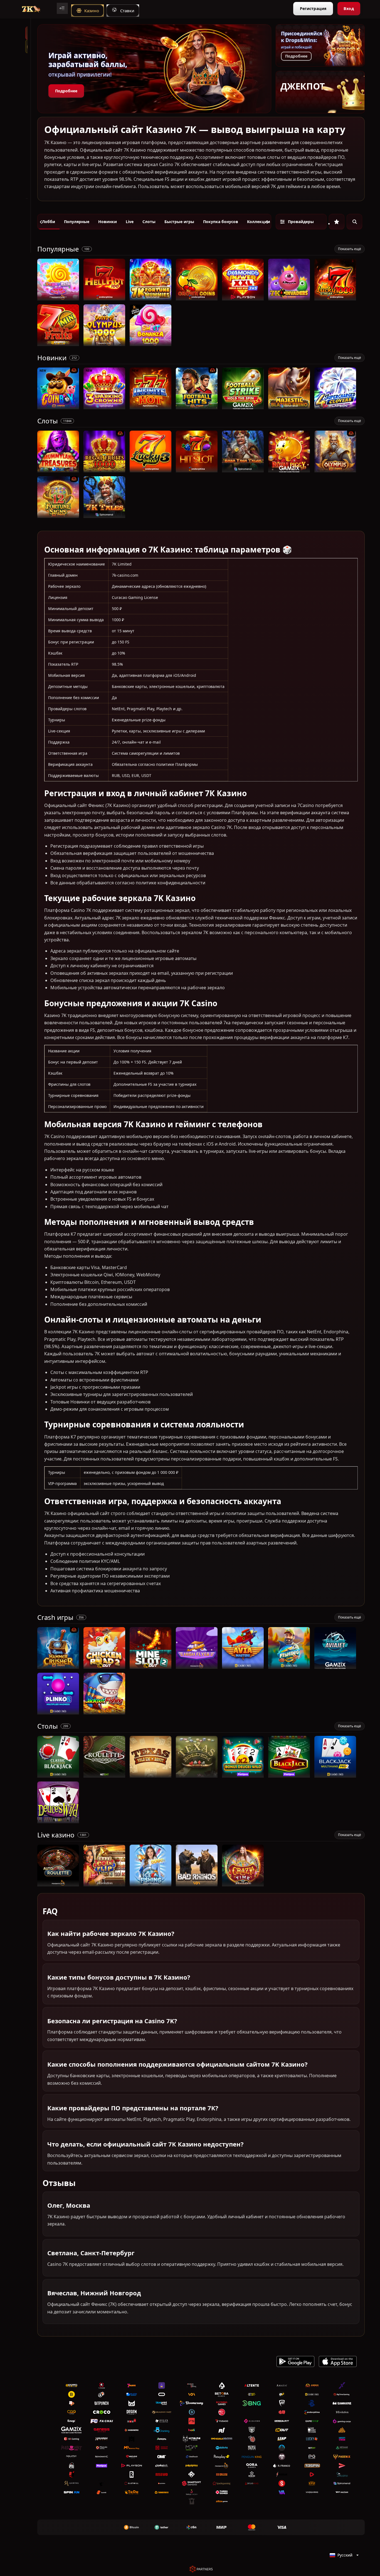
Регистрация (313, 8)
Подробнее (66, 91)
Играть (58, 298)
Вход (349, 8)
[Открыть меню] (62, 8)
